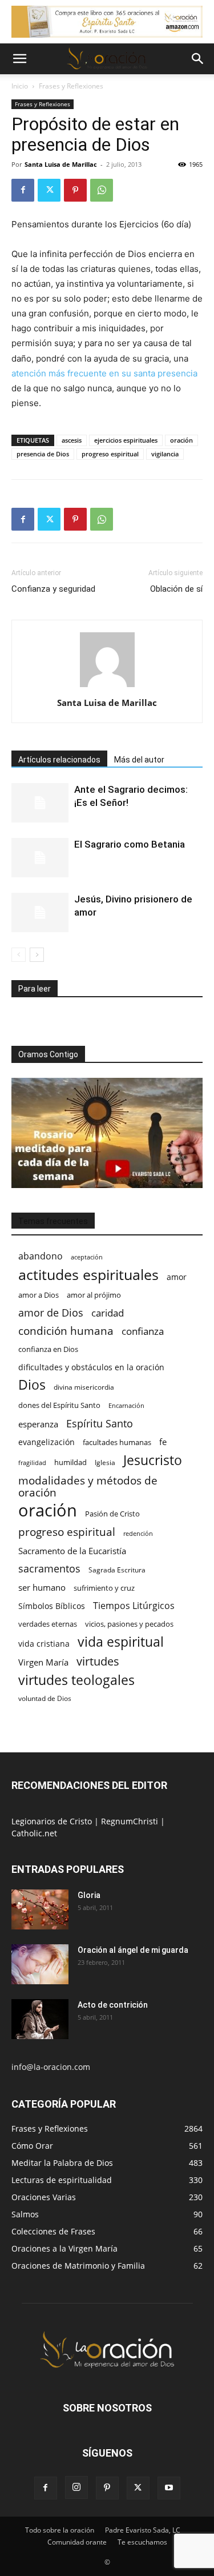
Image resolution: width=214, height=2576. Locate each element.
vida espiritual (121, 1642)
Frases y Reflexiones (71, 86)
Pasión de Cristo (112, 1514)
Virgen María (43, 1662)
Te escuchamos (142, 2542)
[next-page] (37, 955)
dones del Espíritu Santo (59, 1405)
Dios (32, 1385)
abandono (41, 1256)
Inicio (20, 86)
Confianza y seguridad (53, 589)
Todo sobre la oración (60, 2530)
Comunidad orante (77, 2542)
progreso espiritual (110, 454)
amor (177, 1277)
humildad (70, 1462)
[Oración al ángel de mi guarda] (40, 1964)
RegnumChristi (131, 1821)
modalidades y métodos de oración (88, 1487)
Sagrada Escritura (117, 1570)
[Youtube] (169, 2488)
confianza (143, 1331)
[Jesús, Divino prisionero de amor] (40, 912)
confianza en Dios (48, 1349)
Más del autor (139, 760)
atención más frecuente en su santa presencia (104, 373)
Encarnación (126, 1406)
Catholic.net (34, 1833)
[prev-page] (19, 955)
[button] (19, 59)
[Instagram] (76, 2487)
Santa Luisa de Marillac (61, 164)
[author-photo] (107, 687)
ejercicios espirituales (126, 440)
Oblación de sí (176, 589)
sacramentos (49, 1569)
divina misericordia (84, 1387)
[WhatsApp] (102, 190)
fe (163, 1442)
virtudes (98, 1661)
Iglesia (105, 1462)
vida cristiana (44, 1644)
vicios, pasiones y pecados (129, 1624)
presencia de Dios (43, 454)
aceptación (87, 1257)
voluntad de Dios (45, 1698)
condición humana (66, 1331)
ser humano (42, 1588)
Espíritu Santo (100, 1424)
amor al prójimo (94, 1295)
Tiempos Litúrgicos (134, 1606)
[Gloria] (40, 1909)
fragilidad (32, 1463)
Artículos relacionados (59, 760)
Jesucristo (153, 1460)
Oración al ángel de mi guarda (133, 1950)
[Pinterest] (75, 190)
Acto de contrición (113, 2005)
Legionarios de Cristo (53, 1821)
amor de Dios (51, 1313)
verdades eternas (48, 1624)
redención (138, 1533)
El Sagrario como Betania (130, 844)
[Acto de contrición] (40, 2019)
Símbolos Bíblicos (52, 1606)
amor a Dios (39, 1295)
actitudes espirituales (88, 1275)
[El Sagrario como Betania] (40, 858)
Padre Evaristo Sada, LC (143, 2530)
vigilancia (165, 454)
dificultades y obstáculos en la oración (91, 1367)
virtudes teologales (76, 1680)
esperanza (38, 1424)
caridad (108, 1313)
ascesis (72, 440)
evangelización (47, 1442)
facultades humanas (117, 1442)
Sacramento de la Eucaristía (72, 1551)
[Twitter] (49, 190)
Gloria (89, 1895)
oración (181, 440)
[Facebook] (23, 190)
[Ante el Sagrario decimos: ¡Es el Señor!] (40, 803)
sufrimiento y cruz (104, 1588)
